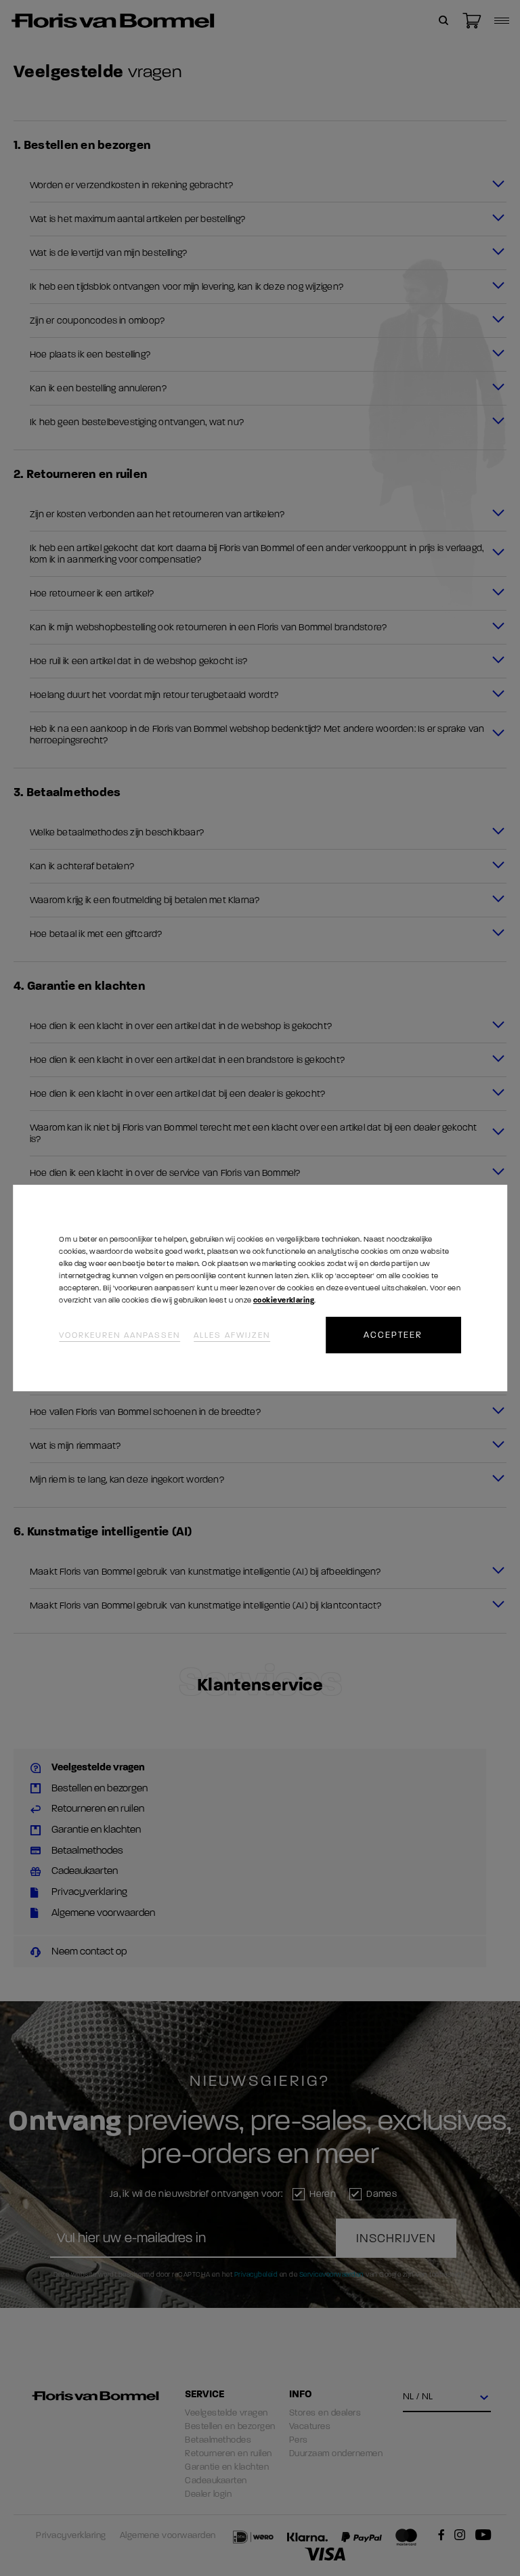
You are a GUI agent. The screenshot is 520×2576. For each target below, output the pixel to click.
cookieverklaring (284, 1300)
